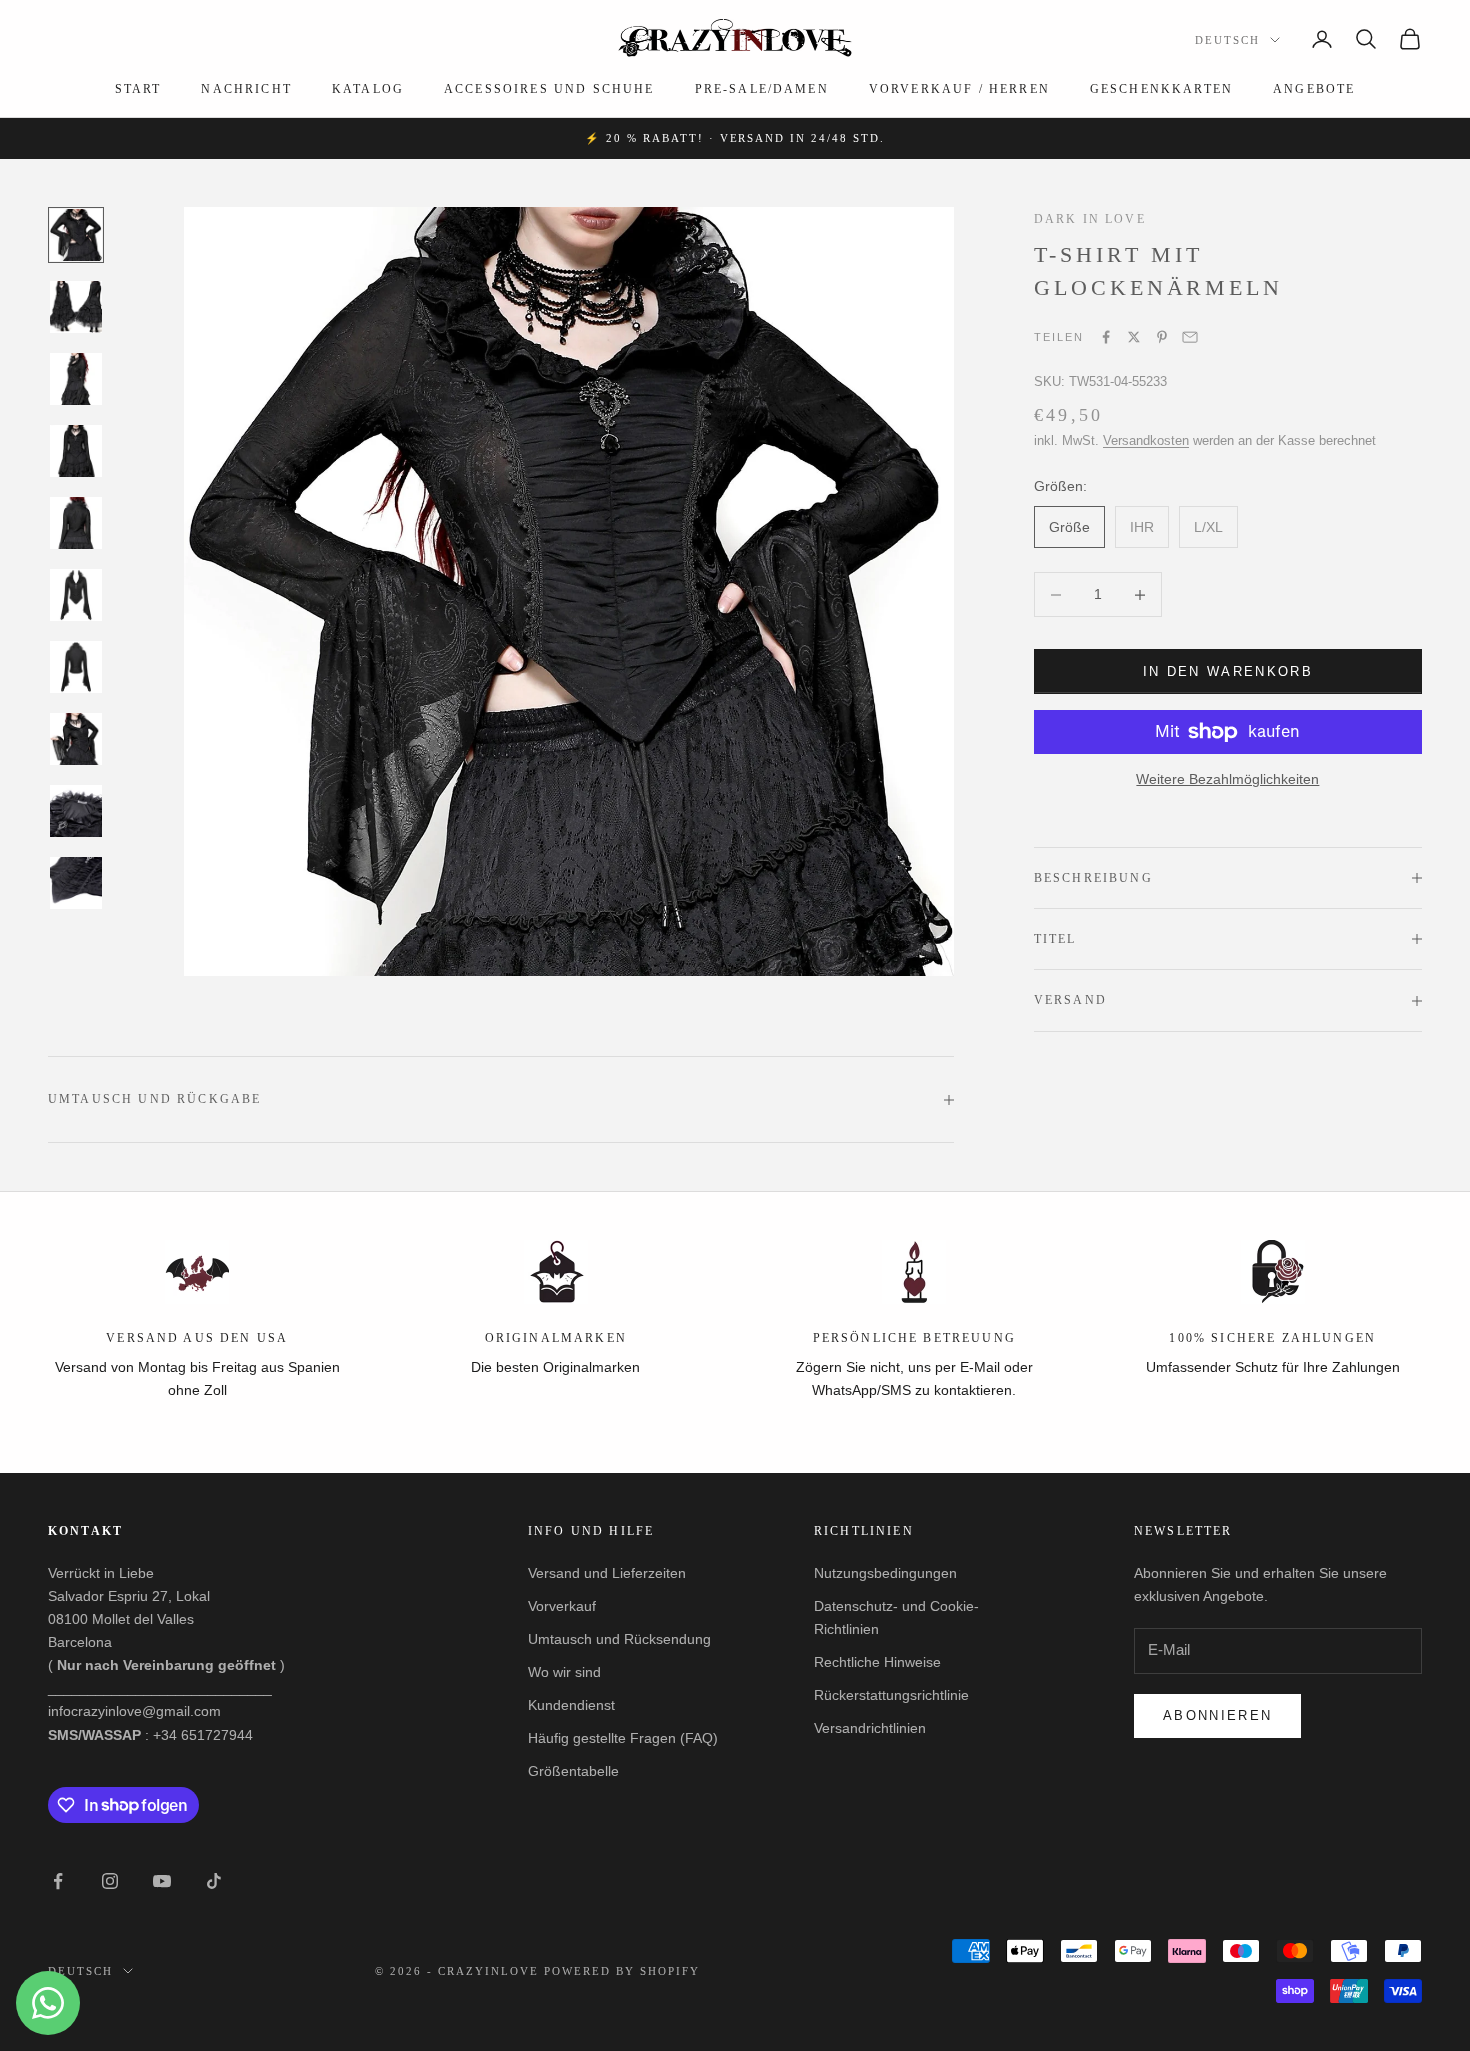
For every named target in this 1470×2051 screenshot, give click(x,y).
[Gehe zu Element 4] (76, 451)
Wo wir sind (564, 1672)
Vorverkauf (562, 1606)
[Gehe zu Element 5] (76, 523)
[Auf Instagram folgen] (110, 1881)
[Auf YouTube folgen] (162, 1881)
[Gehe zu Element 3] (76, 379)
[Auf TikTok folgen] (214, 1881)
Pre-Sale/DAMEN (762, 89)
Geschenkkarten (1161, 89)
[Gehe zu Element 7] (76, 667)
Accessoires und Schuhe (549, 89)
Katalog (368, 89)
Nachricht (246, 89)
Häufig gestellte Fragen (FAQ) (623, 1738)
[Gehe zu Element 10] (76, 883)
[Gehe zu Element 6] (76, 595)
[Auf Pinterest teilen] (1162, 337)
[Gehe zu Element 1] (76, 235)
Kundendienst (571, 1705)
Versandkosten (1146, 440)
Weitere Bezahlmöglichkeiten (1227, 779)
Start (138, 89)
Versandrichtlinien (870, 1728)
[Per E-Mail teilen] (1190, 337)
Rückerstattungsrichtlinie (891, 1695)
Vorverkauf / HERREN (959, 89)
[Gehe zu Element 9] (76, 811)
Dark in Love (1090, 219)
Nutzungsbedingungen (885, 1573)
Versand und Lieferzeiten (607, 1573)
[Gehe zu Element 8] (76, 739)
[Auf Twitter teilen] (1134, 337)
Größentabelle (573, 1771)
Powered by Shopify (622, 1971)
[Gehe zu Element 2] (76, 307)
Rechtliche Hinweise (877, 1662)
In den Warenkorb (1228, 671)
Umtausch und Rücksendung (619, 1639)
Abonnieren (1217, 1715)
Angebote (1314, 89)
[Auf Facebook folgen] (58, 1881)
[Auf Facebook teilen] (1106, 337)
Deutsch (1227, 40)
